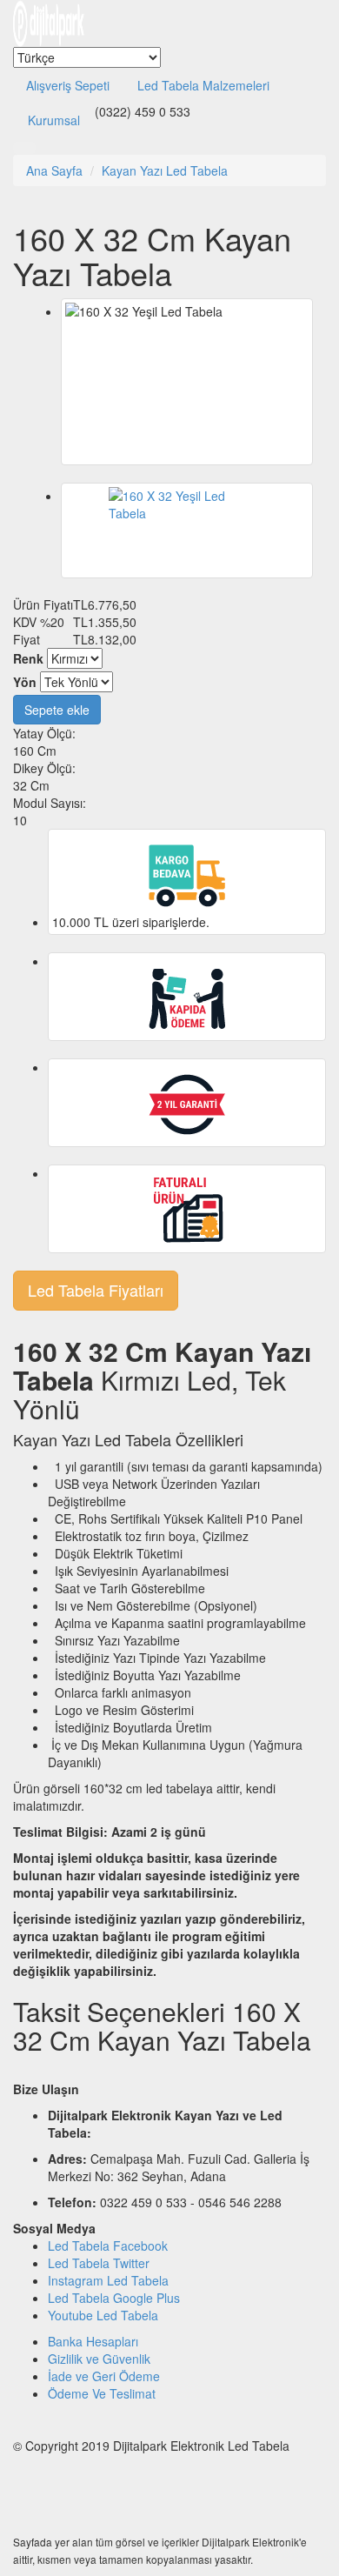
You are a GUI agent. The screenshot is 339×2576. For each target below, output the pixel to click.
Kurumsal (54, 120)
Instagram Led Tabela (108, 2280)
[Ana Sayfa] (49, 22)
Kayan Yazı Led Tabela (165, 170)
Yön (25, 682)
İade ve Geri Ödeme (104, 2376)
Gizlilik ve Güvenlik (99, 2359)
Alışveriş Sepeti (68, 85)
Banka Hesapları (93, 2341)
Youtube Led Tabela (103, 2315)
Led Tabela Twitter (99, 2263)
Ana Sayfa (54, 170)
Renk (28, 658)
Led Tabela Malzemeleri (203, 85)
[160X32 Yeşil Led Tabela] (187, 531)
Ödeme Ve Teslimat (102, 2393)
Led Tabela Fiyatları (96, 1290)
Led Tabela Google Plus (114, 2298)
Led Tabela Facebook (108, 2246)
